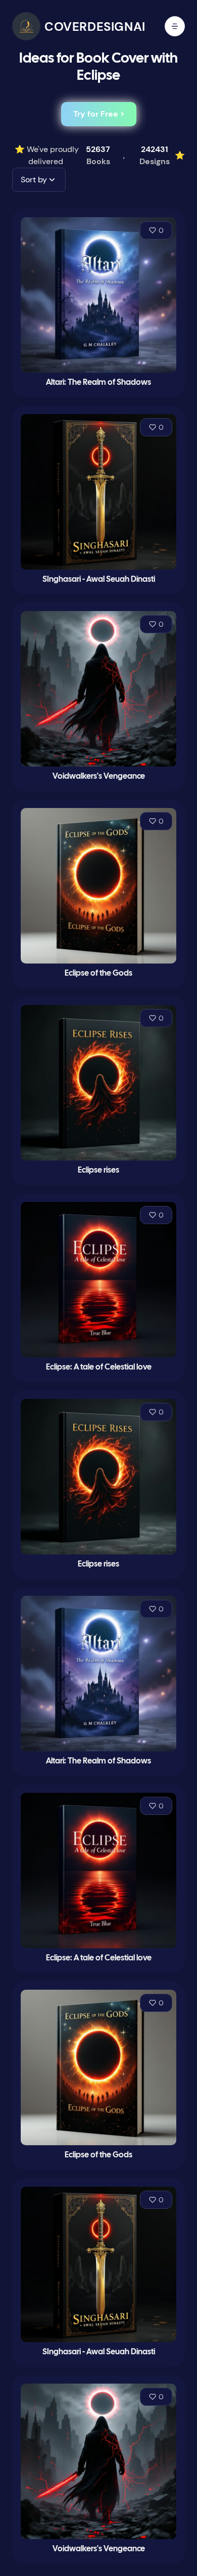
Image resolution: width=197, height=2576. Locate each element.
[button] (39, 180)
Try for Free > (99, 114)
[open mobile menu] (175, 26)
